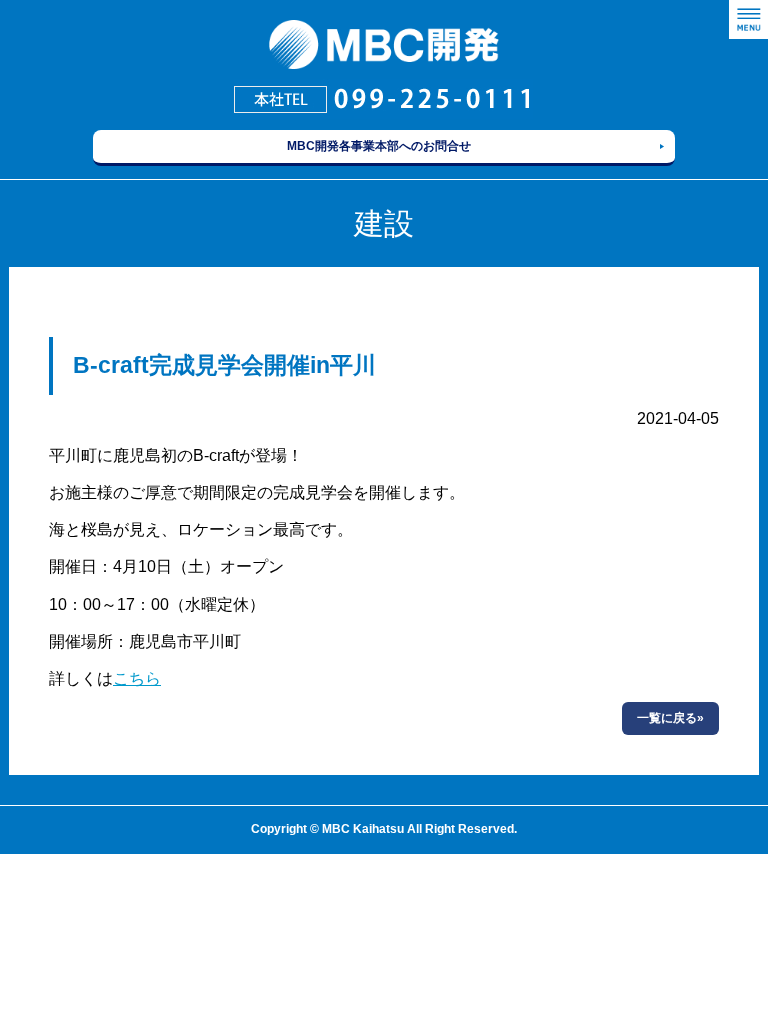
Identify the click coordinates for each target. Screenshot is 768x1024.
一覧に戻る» (670, 718)
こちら (137, 678)
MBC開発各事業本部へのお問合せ (379, 146)
